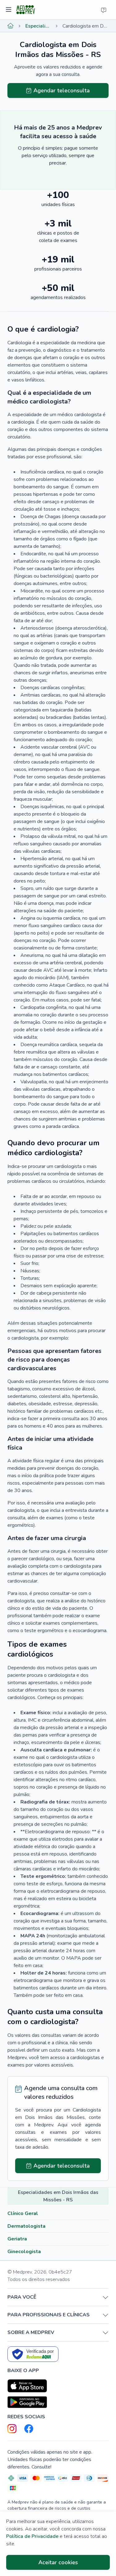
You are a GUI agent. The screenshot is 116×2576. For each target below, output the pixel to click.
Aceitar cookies (58, 2562)
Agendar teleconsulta (62, 90)
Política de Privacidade (32, 2536)
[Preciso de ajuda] (104, 10)
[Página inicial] (11, 26)
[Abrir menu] (9, 10)
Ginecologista (24, 2252)
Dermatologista (26, 2226)
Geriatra (17, 2239)
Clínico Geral (23, 2213)
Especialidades (38, 26)
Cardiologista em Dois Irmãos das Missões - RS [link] (86, 26)
